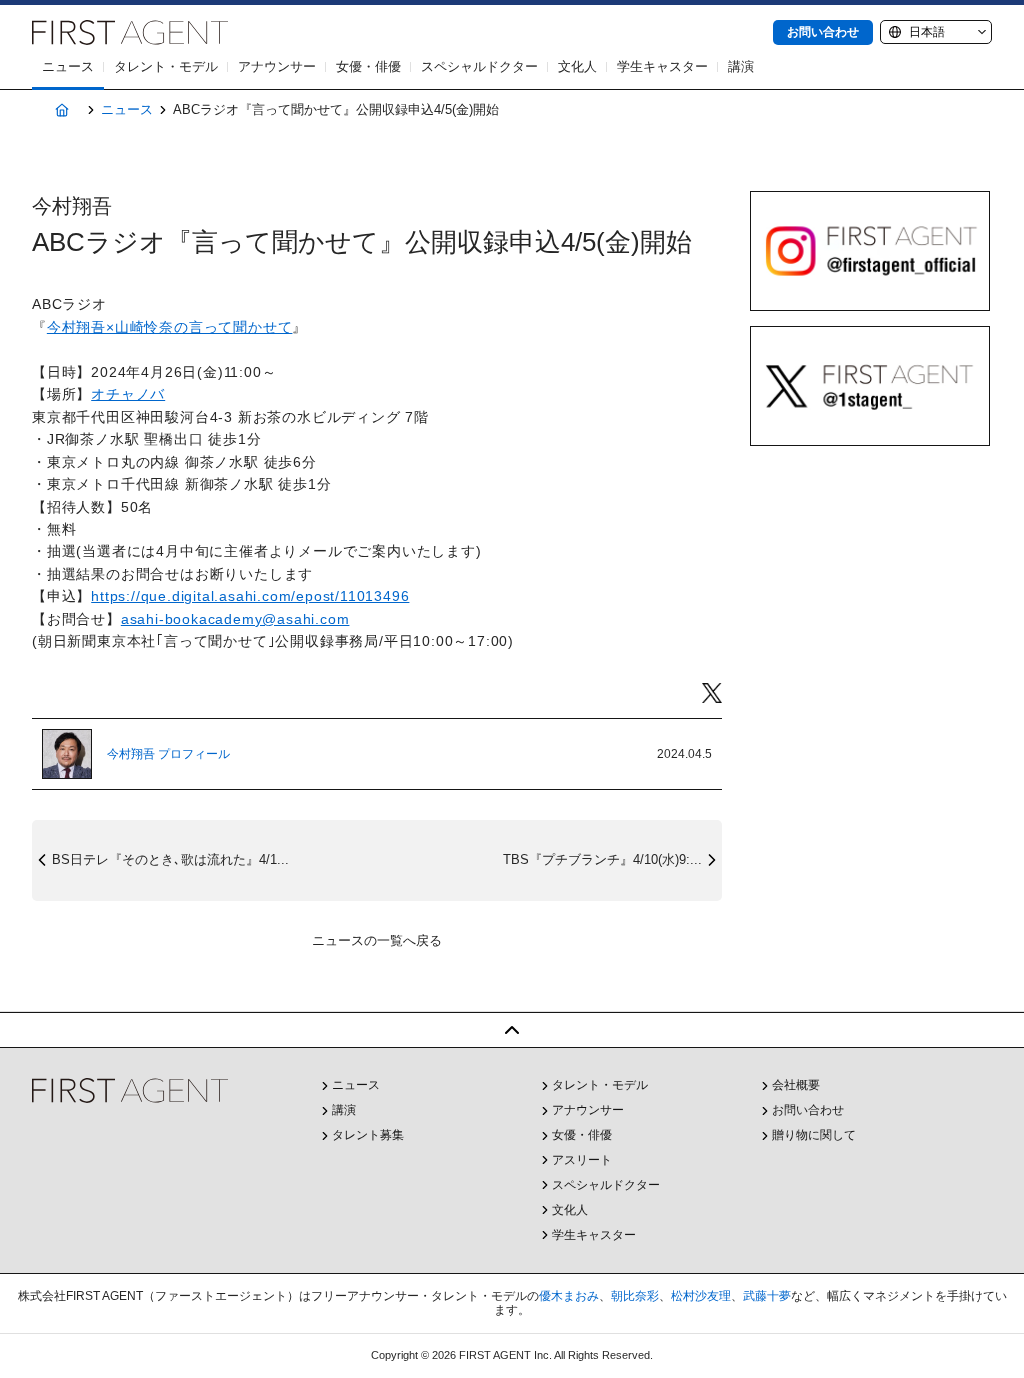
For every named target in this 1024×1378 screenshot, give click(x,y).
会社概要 (796, 1085)
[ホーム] (61, 110)
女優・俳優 (368, 66)
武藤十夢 (767, 1296)
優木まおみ (569, 1296)
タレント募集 (368, 1135)
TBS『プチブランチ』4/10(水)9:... (602, 859)
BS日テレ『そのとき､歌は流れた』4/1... (170, 859)
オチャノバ (128, 394)
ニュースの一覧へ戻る (377, 940)
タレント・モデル (166, 66)
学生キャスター (662, 66)
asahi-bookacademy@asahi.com (235, 619)
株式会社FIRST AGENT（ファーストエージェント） (130, 32)
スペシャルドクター (479, 66)
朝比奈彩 (635, 1296)
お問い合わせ (823, 32)
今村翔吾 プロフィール (168, 754)
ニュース (68, 66)
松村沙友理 (701, 1296)
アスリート (582, 1160)
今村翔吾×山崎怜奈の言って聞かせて (170, 327)
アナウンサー (277, 66)
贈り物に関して (814, 1135)
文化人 (577, 66)
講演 (741, 66)
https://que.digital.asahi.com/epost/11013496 (250, 596)
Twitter (712, 693)
